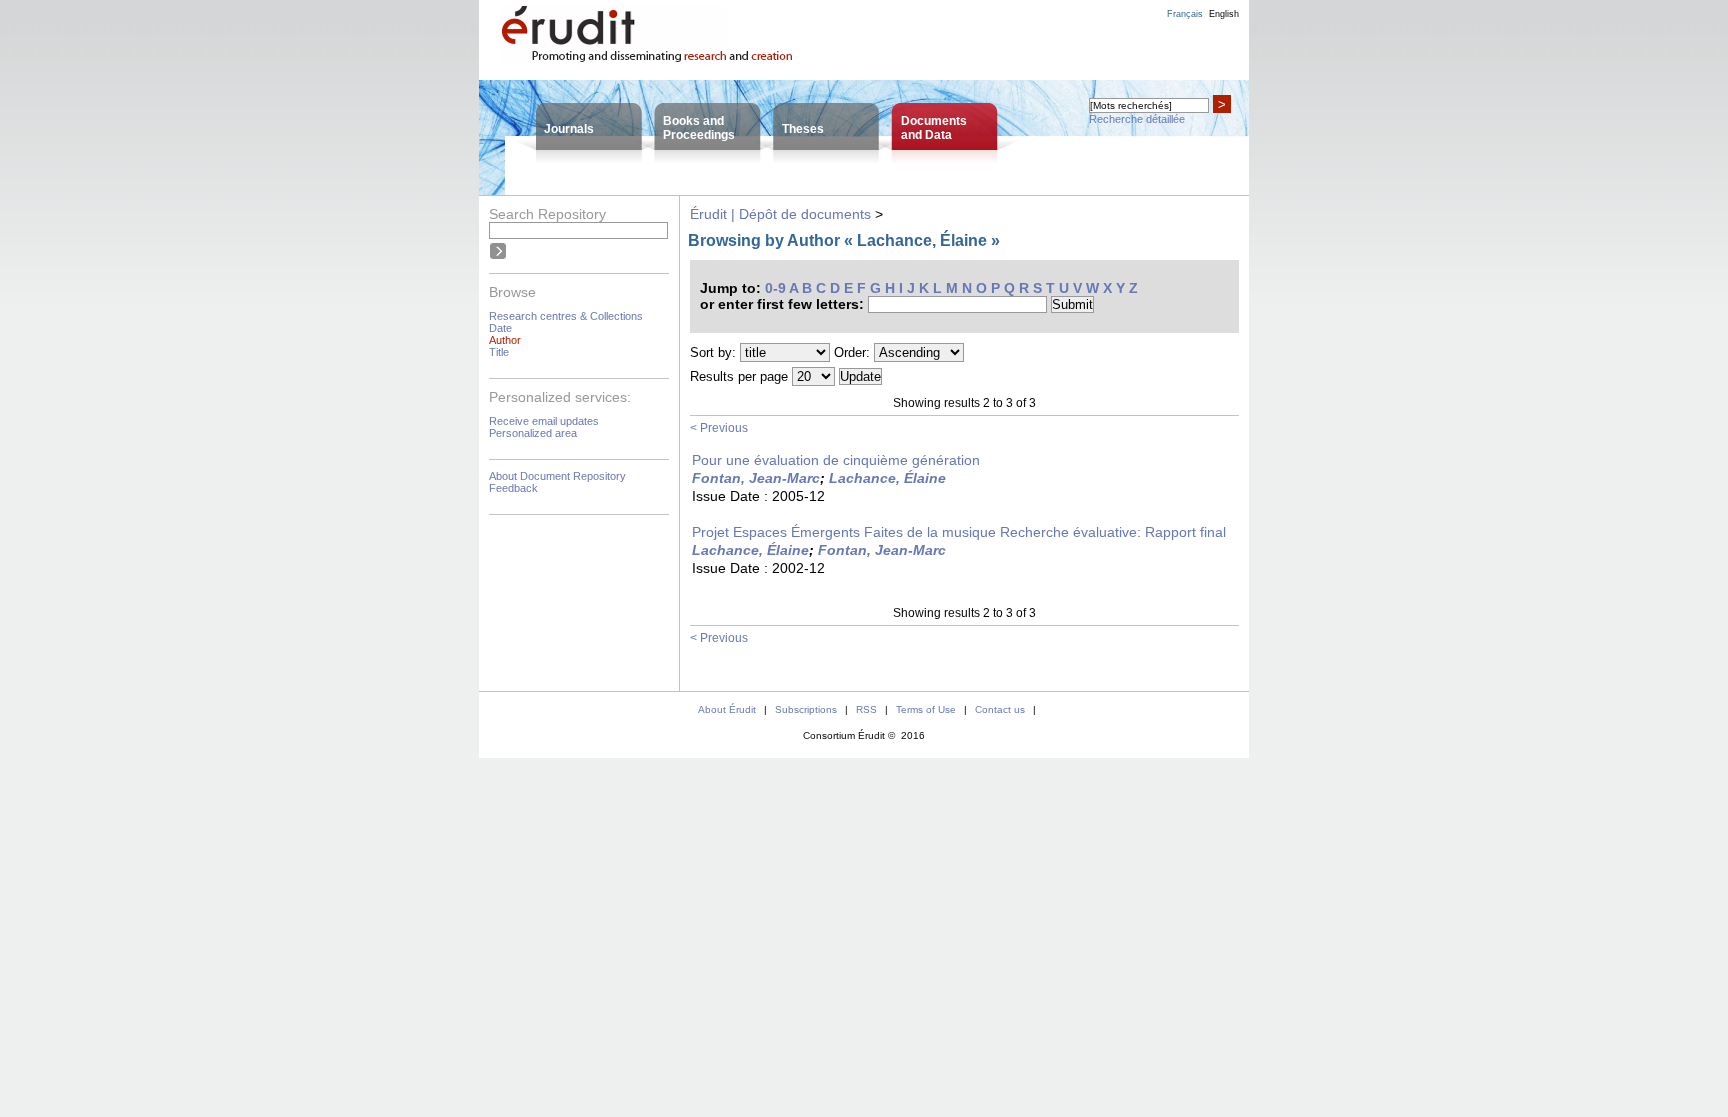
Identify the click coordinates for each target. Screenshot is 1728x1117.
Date (500, 328)
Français (1185, 14)
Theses (803, 129)
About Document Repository (557, 476)
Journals (569, 129)
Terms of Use (926, 709)
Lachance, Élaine (887, 478)
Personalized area (533, 433)
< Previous (719, 428)
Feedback (513, 488)
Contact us (1000, 709)
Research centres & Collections (566, 316)
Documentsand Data (934, 128)
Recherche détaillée (1137, 119)
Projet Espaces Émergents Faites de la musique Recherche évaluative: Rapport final (959, 532)
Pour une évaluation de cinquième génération (836, 460)
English (1224, 14)
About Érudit (727, 709)
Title (499, 352)
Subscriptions (806, 709)
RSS (866, 709)
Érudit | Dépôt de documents (780, 214)
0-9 (775, 288)
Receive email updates (544, 421)
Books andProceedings (699, 128)
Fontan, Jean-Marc (756, 478)
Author (505, 340)
